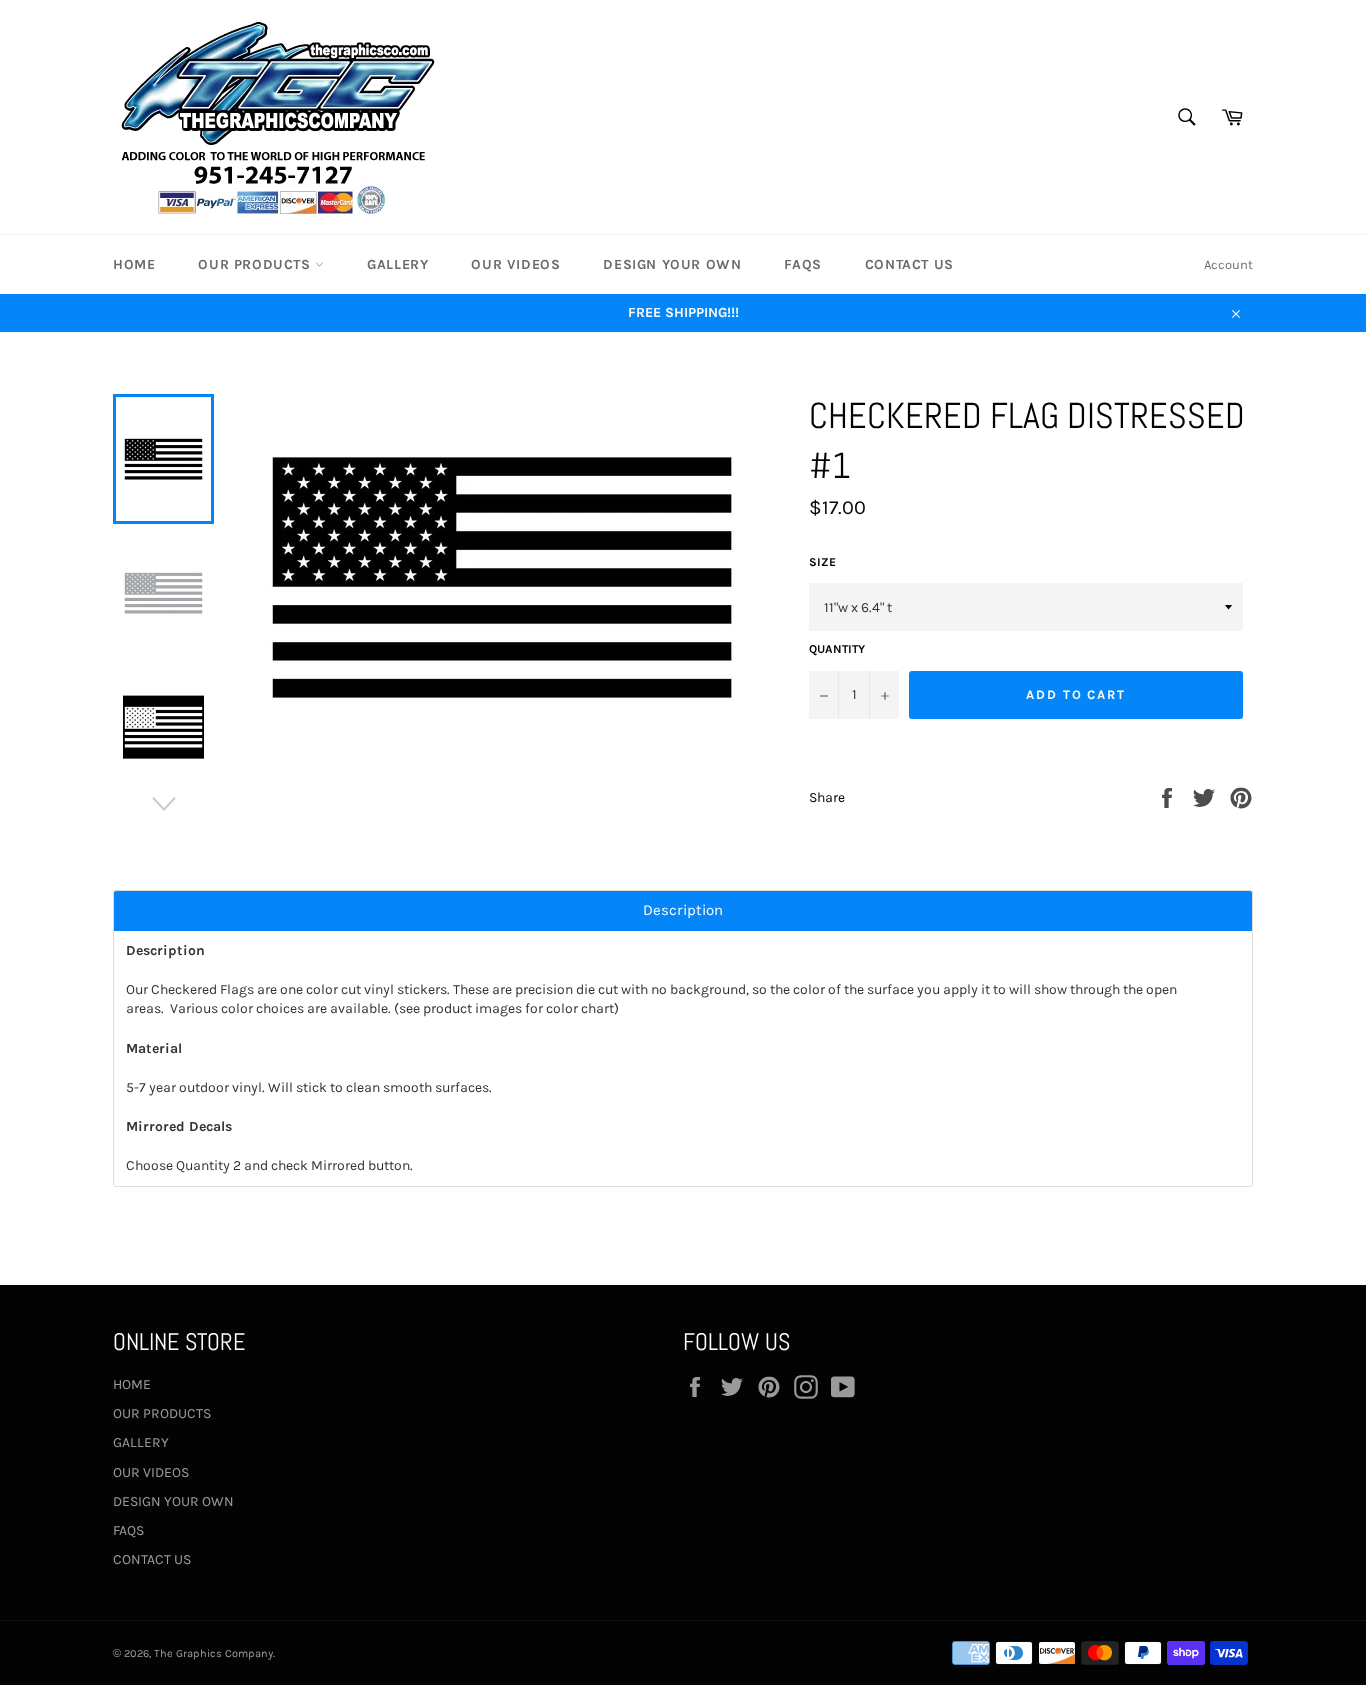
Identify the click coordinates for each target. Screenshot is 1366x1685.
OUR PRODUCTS (256, 264)
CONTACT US (909, 264)
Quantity (837, 649)
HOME (134, 264)
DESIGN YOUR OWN (672, 264)
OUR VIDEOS (515, 264)
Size (822, 562)
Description (683, 910)
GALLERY (397, 264)
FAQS (802, 264)
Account (1228, 264)
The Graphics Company (213, 1653)
